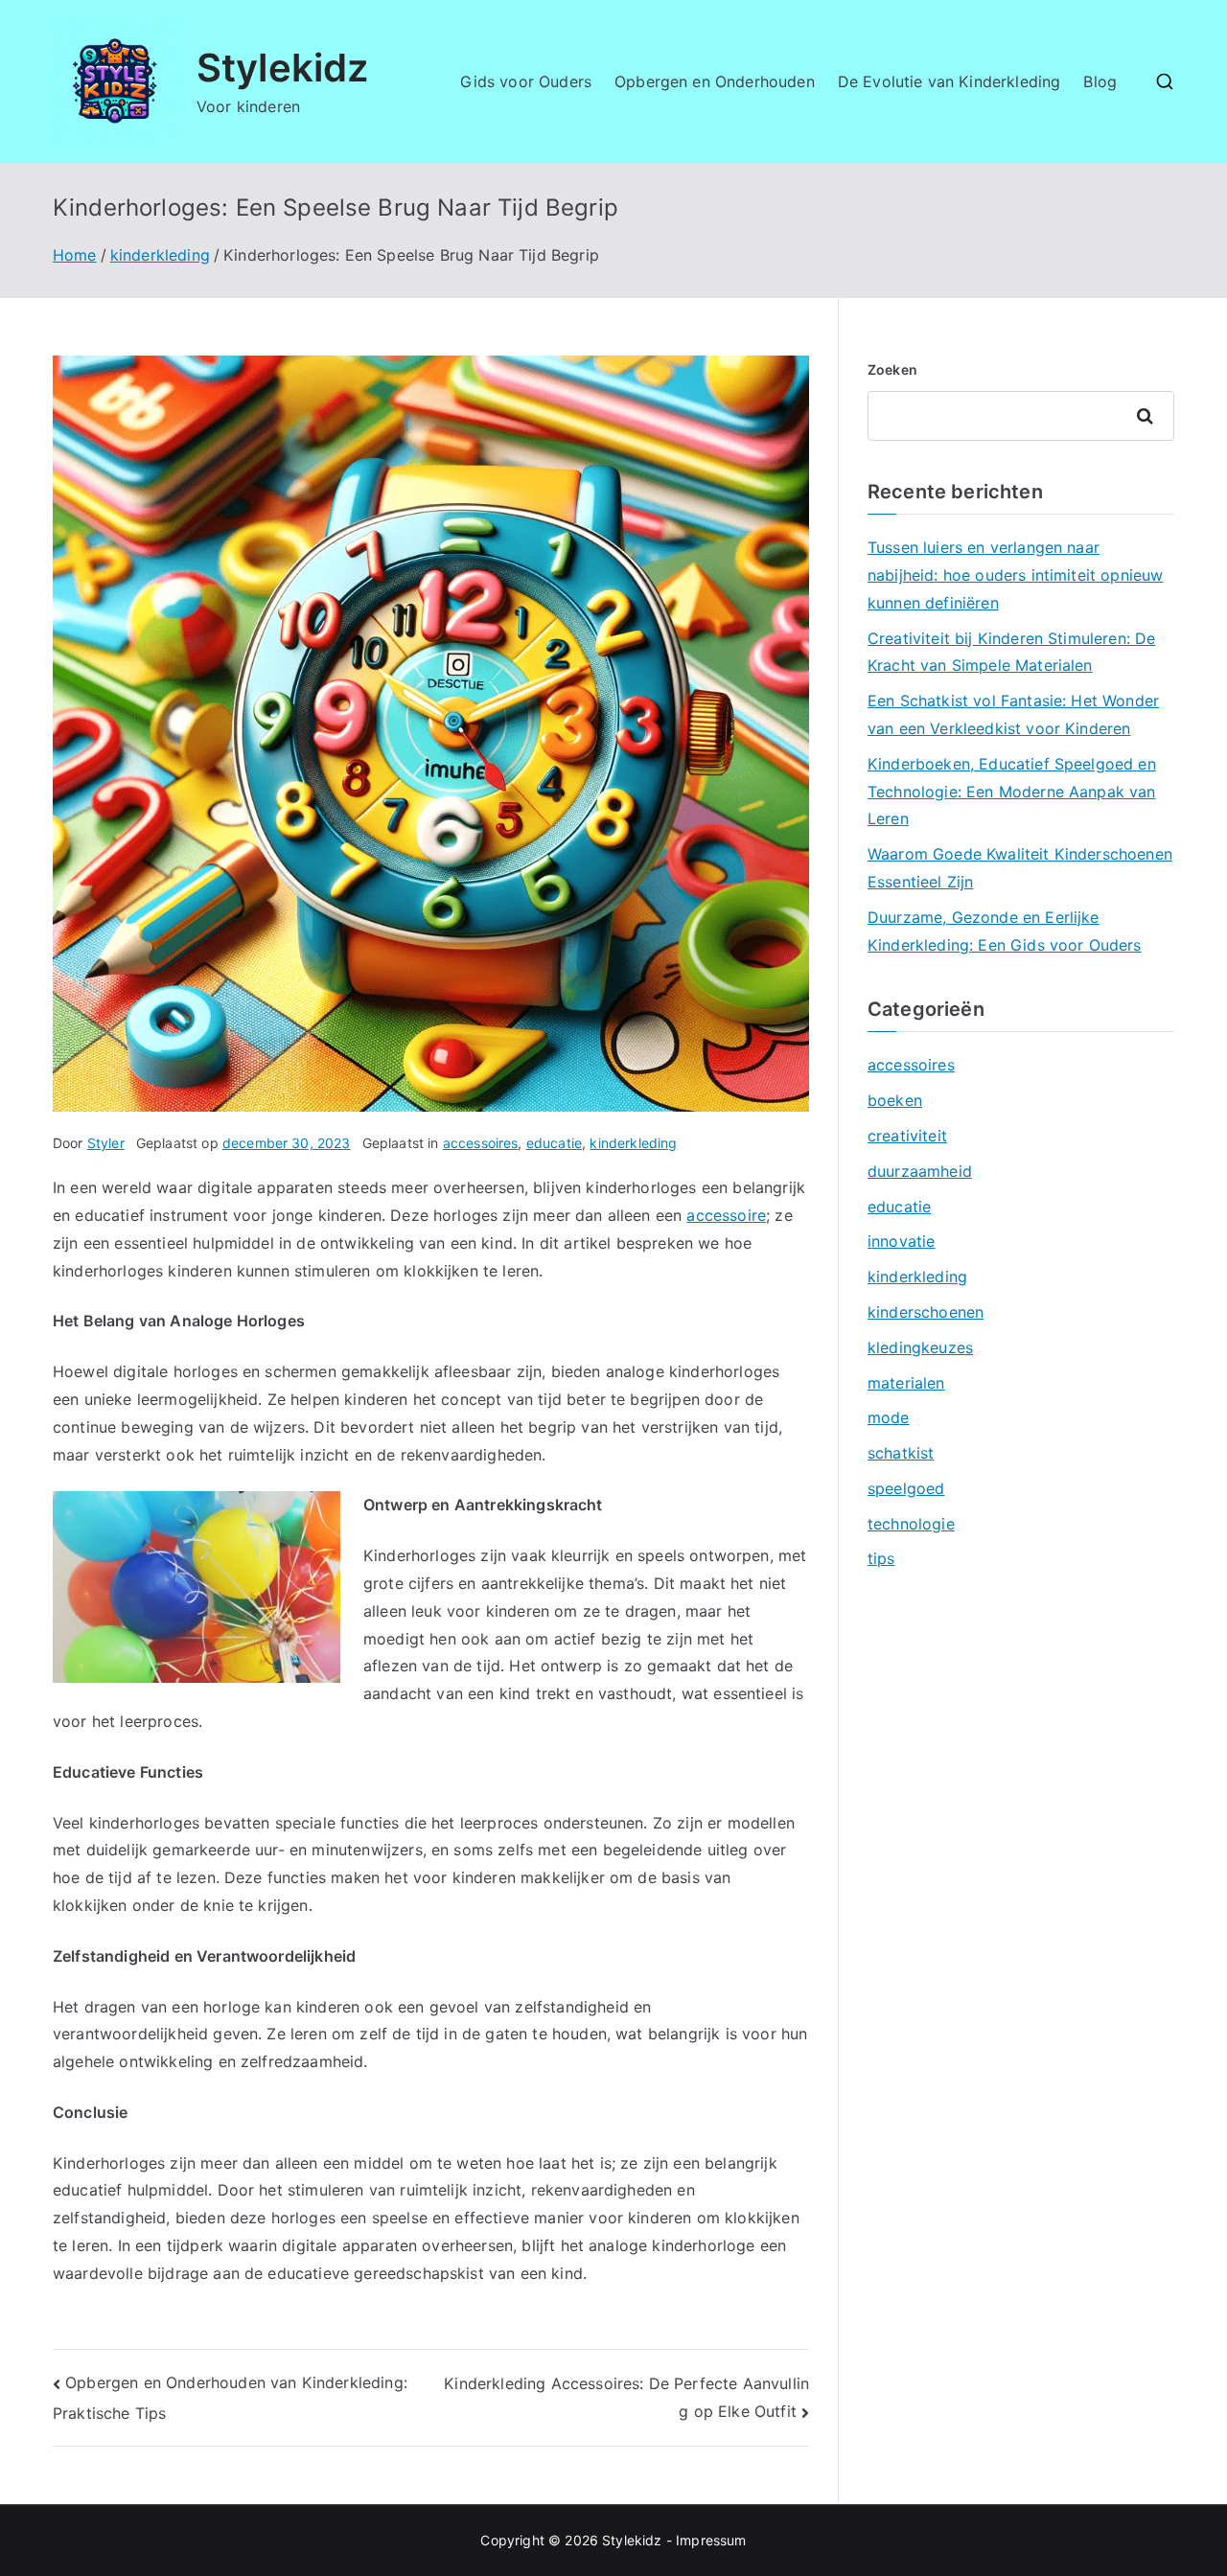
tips (881, 1558)
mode (889, 1417)
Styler (106, 1143)
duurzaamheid (920, 1171)
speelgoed (906, 1488)
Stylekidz (282, 68)
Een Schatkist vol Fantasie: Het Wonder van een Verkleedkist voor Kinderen (1013, 714)
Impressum (711, 2540)
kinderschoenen (926, 1312)
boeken (895, 1100)
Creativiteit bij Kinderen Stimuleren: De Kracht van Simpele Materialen (1011, 652)
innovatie (901, 1241)
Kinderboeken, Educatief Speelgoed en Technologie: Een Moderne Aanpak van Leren (1012, 792)
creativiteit (907, 1136)
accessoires (481, 1143)
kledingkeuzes (920, 1347)
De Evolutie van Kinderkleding (949, 81)
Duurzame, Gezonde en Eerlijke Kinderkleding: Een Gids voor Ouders (1005, 931)
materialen (906, 1383)
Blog (1100, 81)
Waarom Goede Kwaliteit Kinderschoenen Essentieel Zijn (1020, 868)
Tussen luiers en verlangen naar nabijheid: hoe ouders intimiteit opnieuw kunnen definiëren (1015, 575)
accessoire (726, 1215)
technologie (911, 1524)
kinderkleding (633, 1143)
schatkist (901, 1453)
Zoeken (892, 369)
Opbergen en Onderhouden (715, 81)
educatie (554, 1143)
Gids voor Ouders (526, 81)
